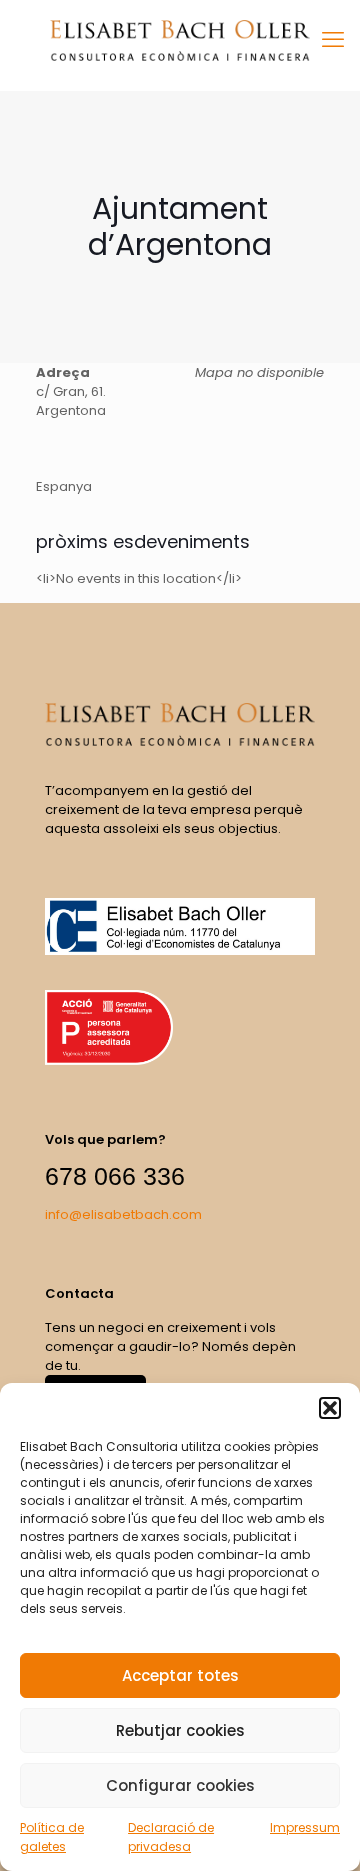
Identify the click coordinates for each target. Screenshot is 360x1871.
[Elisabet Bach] (180, 40)
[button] (330, 1408)
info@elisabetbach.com (123, 1214)
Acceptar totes (180, 1675)
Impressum (305, 1827)
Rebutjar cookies (180, 1730)
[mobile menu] (333, 40)
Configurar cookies (180, 1785)
